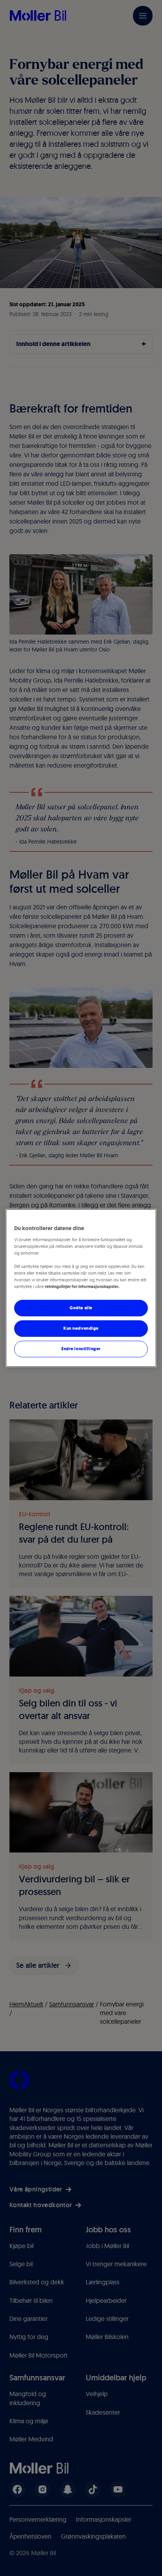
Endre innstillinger (81, 1349)
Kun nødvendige (81, 1328)
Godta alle (81, 1308)
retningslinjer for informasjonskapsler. (82, 1286)
